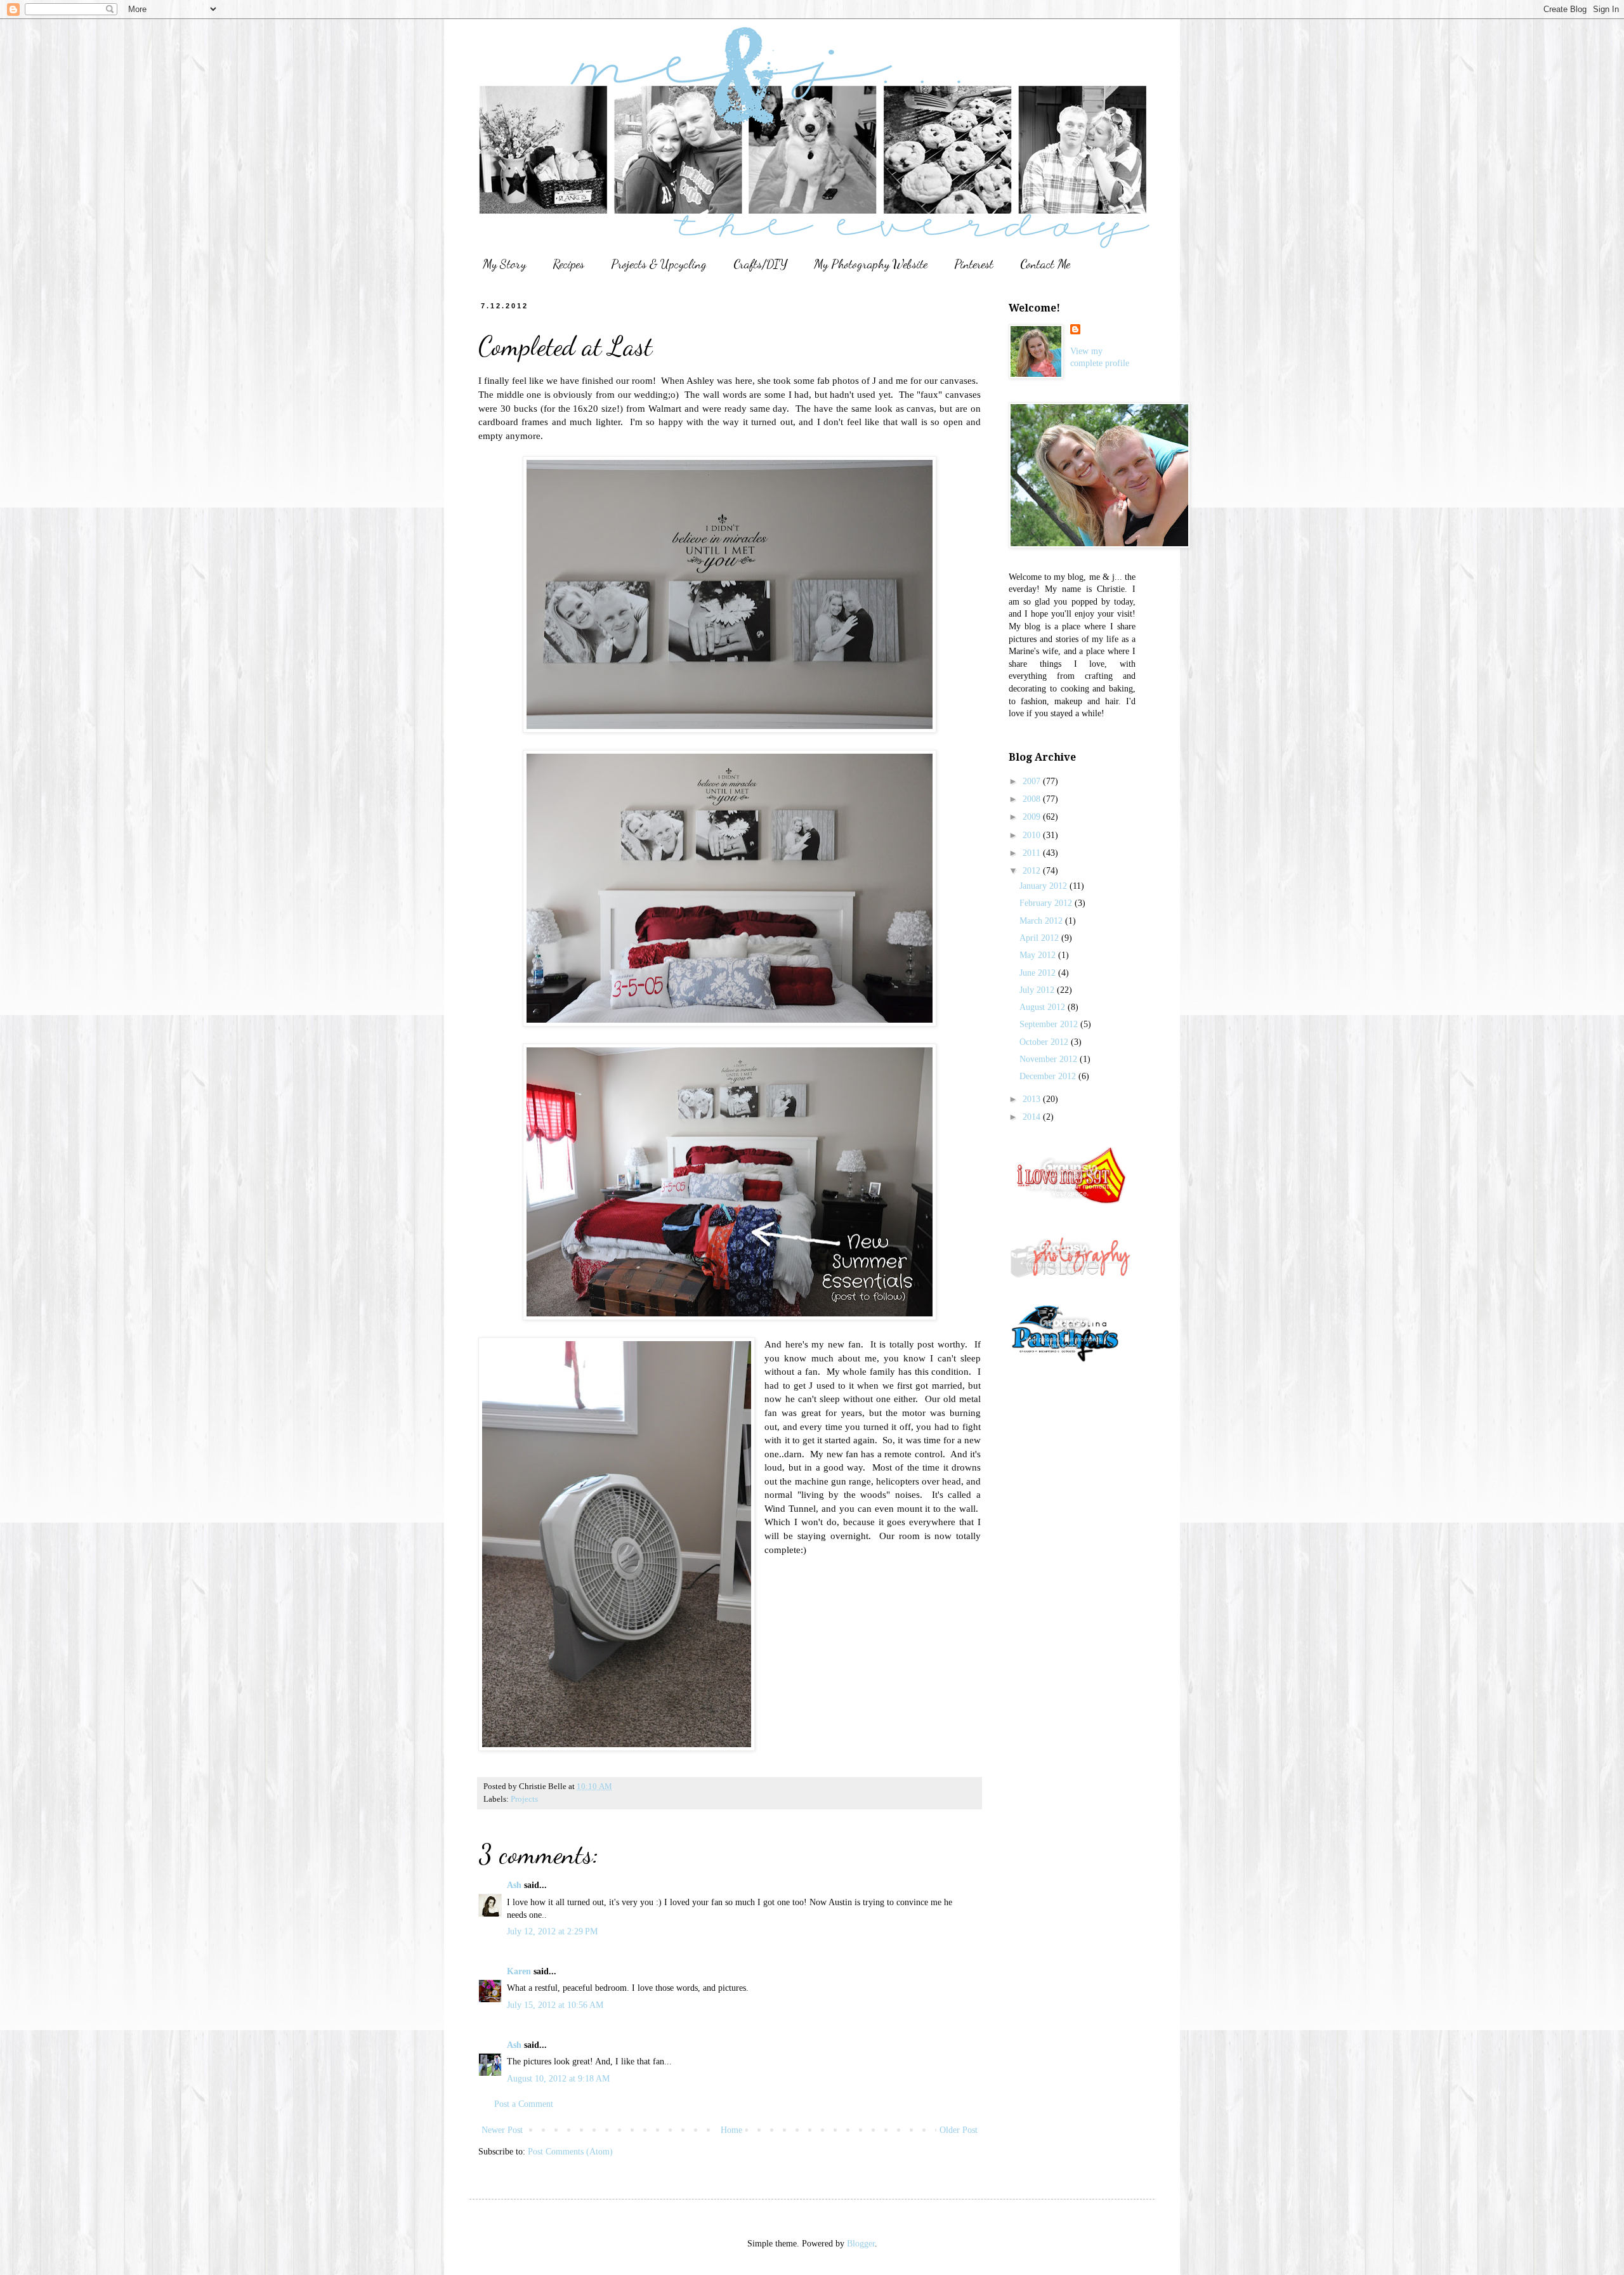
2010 (1033, 835)
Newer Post (502, 2130)
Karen (519, 1971)
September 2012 (1050, 1024)
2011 (1033, 853)
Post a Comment (524, 2104)
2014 (1033, 1117)
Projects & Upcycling (659, 264)
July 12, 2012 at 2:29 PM (552, 1931)
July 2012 (1038, 990)
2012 (1033, 871)
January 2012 (1044, 886)
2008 (1033, 799)
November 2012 (1050, 1059)
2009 (1033, 817)
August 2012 (1044, 1007)
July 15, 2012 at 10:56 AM (555, 2005)
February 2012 (1047, 903)
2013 (1033, 1099)
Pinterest (974, 264)
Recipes (568, 264)
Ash (514, 1885)
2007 (1033, 781)
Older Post (959, 2130)
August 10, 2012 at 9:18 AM (558, 2079)
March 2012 (1042, 921)
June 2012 (1039, 973)
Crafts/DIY (760, 264)
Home (731, 2130)
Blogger (861, 2244)
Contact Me (1045, 264)
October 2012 (1045, 1042)
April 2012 (1040, 938)
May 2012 (1039, 955)
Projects (524, 1799)
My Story (504, 264)
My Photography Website (871, 264)
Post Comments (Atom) (570, 2152)
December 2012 (1049, 1076)
